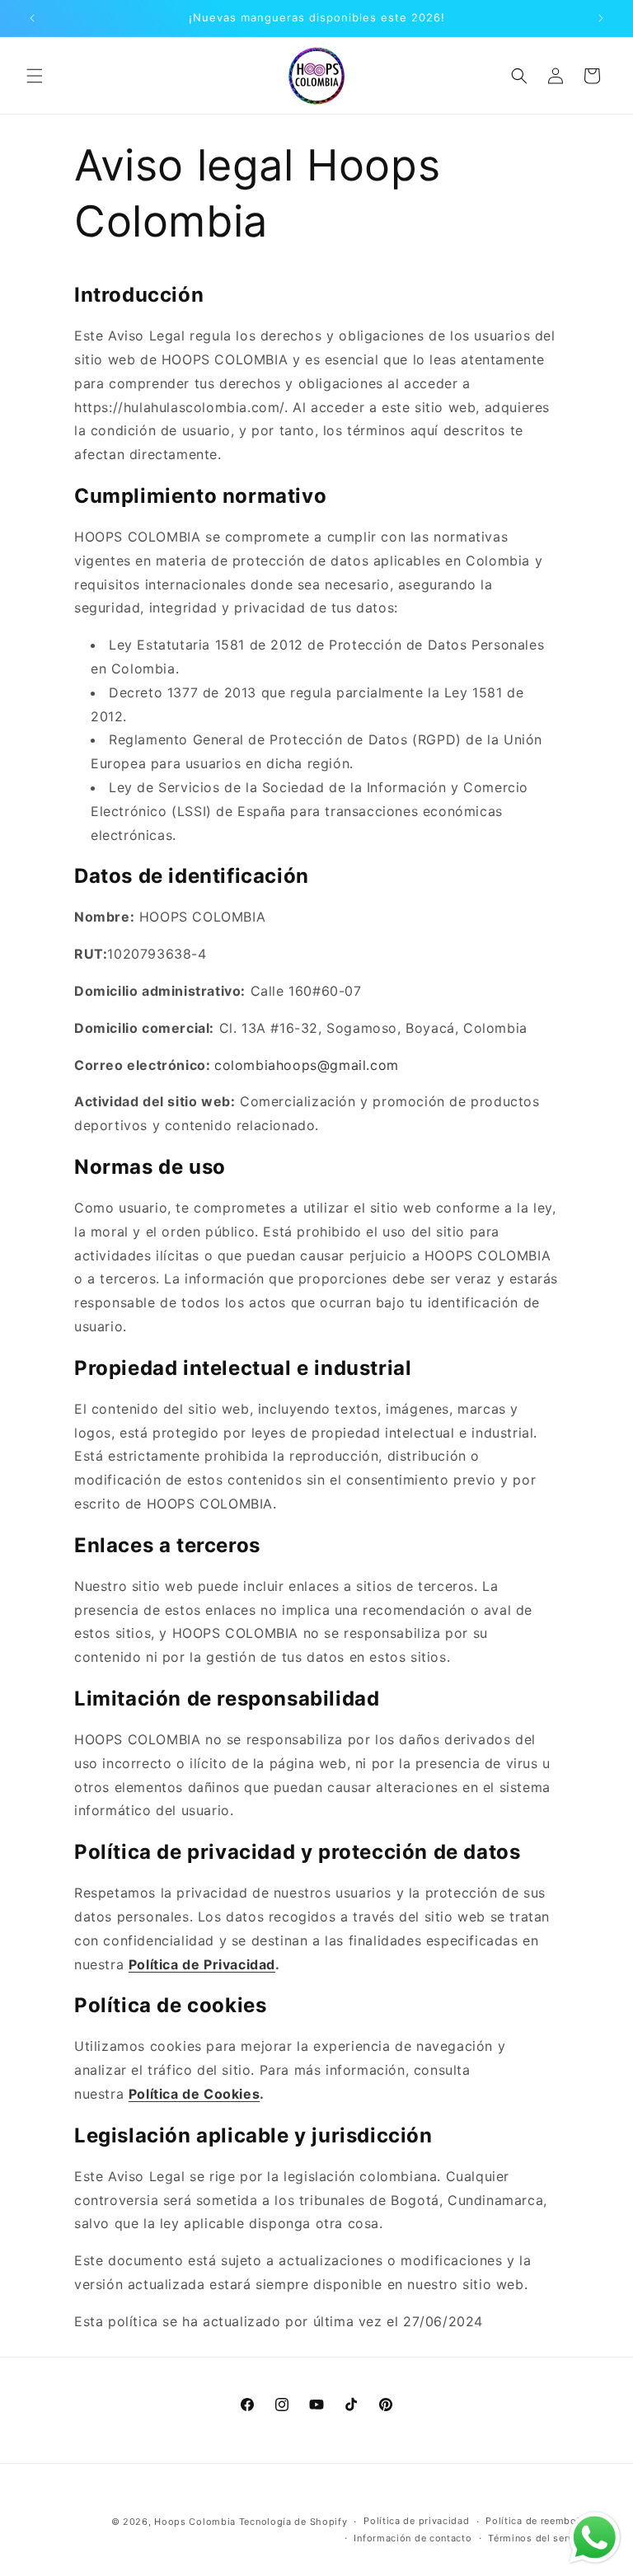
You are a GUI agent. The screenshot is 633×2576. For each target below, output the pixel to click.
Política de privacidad (416, 2521)
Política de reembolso (539, 2521)
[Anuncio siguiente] (601, 18)
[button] (35, 76)
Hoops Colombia (195, 2522)
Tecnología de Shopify (293, 2522)
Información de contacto (413, 2538)
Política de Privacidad (202, 1964)
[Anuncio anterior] (32, 18)
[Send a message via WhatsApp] (595, 2538)
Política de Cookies (194, 2094)
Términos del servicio (540, 2538)
